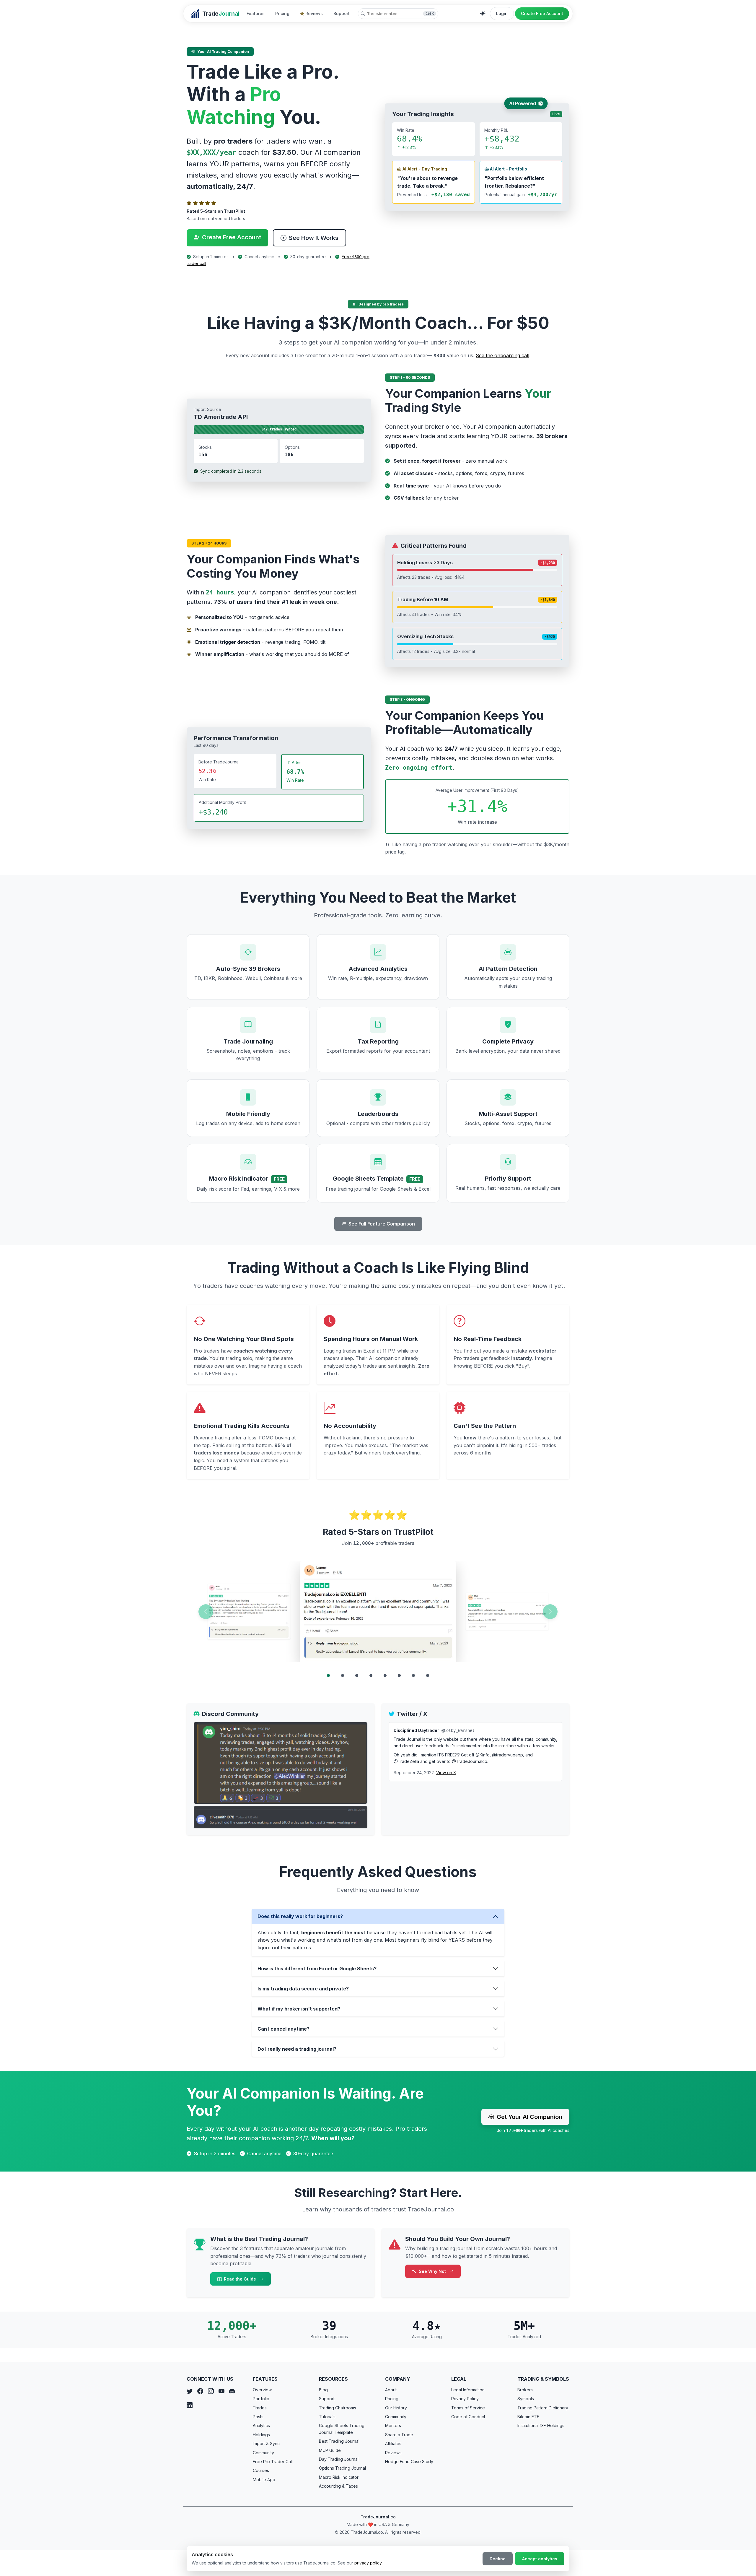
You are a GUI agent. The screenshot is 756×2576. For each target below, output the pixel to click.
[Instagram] (211, 2391)
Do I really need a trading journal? (297, 2049)
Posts (258, 2417)
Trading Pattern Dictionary (543, 2408)
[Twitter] (190, 2391)
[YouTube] (221, 2391)
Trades (260, 2408)
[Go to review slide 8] (428, 1675)
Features (256, 13)
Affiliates (393, 2443)
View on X (446, 1773)
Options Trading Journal (342, 2468)
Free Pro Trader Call (273, 2462)
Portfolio (261, 2399)
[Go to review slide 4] (371, 1675)
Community (263, 2453)
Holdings (261, 2435)
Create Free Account (542, 13)
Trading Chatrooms (338, 2408)
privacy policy (368, 2563)
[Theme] (483, 14)
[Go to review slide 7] (413, 1675)
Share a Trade (399, 2435)
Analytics (261, 2425)
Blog (323, 2390)
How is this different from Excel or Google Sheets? (317, 1969)
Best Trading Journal (339, 2441)
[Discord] (232, 2391)
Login (502, 13)
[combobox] (398, 14)
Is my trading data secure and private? (303, 1989)
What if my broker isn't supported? (299, 2009)
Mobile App (264, 2480)
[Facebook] (200, 2391)
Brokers (525, 2390)
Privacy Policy (465, 2399)
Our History (396, 2408)
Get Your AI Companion (529, 2117)
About (391, 2390)
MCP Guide (330, 2450)
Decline (498, 2559)
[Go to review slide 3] (357, 1675)
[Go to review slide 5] (385, 1675)
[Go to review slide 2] (343, 1675)
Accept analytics (540, 2559)
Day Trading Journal (339, 2459)
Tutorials (327, 2417)
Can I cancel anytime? (283, 2029)
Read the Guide (241, 2279)
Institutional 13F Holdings (541, 2425)
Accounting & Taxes (338, 2486)
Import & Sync (266, 2443)
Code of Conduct (468, 2417)
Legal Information (468, 2390)
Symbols (526, 2399)
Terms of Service (468, 2408)
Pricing (282, 13)
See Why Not (433, 2271)
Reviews (314, 13)
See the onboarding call (502, 355)
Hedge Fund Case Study (409, 2462)
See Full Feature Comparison (382, 1224)
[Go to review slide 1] (328, 1675)
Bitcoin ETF (528, 2417)
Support (342, 13)
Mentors (393, 2425)
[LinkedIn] (190, 2406)
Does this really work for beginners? (300, 1916)
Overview (262, 2390)
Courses (261, 2470)
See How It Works (314, 238)
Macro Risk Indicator (339, 2477)
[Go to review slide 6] (399, 1675)
